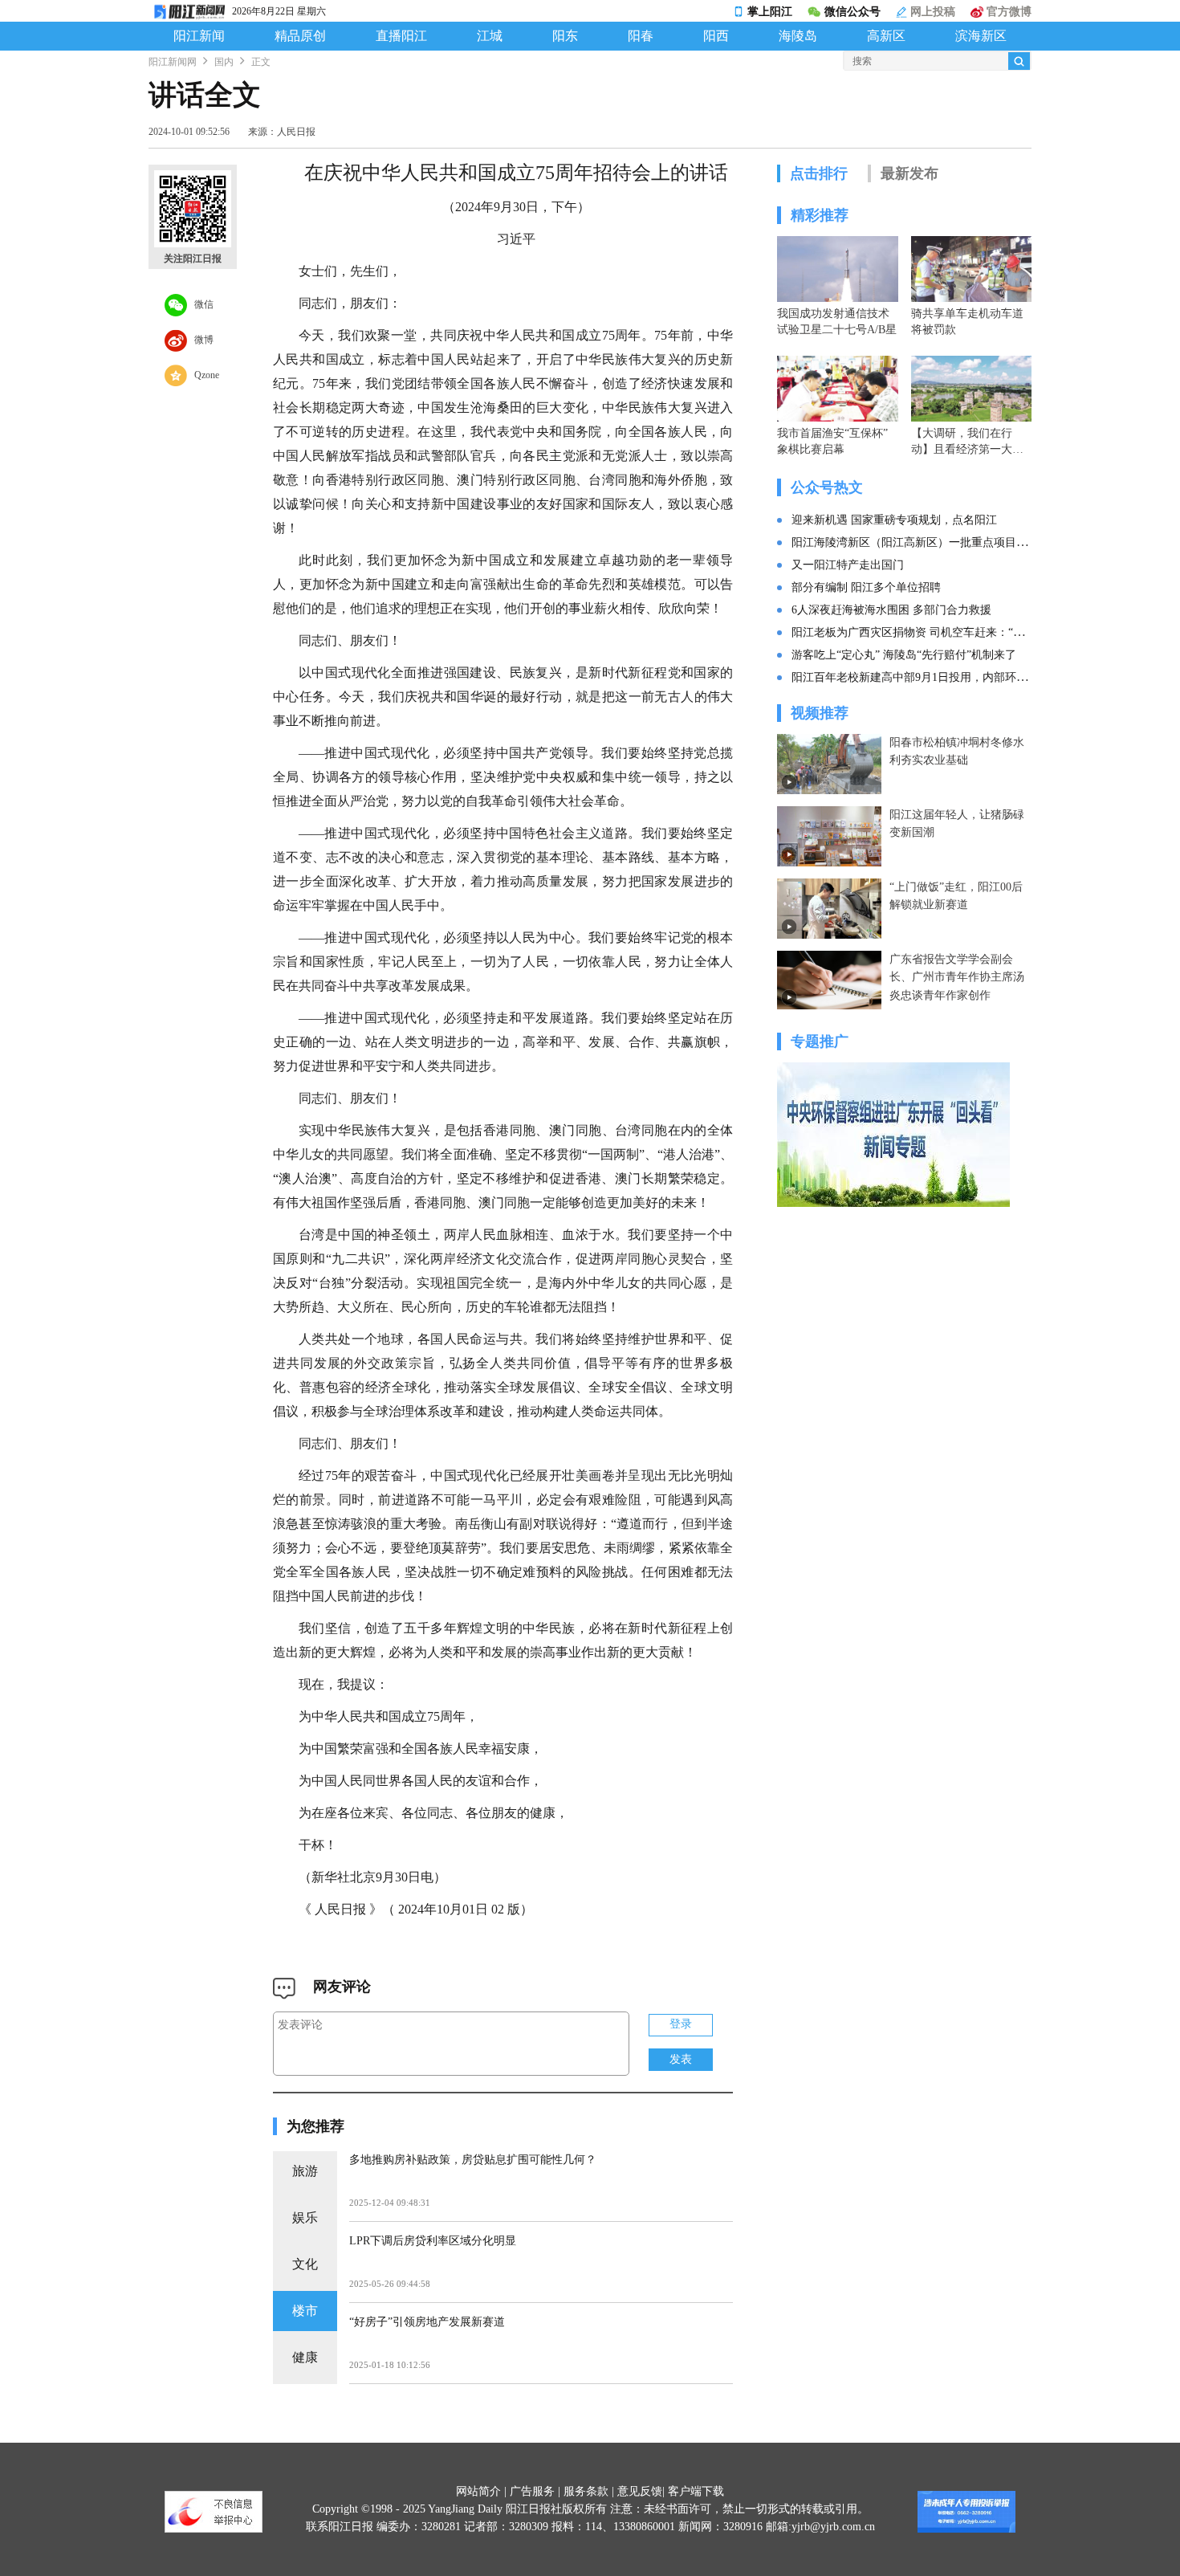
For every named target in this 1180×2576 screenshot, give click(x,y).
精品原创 (300, 36)
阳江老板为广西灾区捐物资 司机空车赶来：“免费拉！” (927, 632)
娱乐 (305, 2217)
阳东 (565, 36)
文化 (305, 2264)
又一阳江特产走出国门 (848, 565)
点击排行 (819, 173)
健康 (305, 2357)
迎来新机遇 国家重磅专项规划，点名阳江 (894, 520)
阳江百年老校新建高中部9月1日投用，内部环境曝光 (921, 677)
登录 (681, 2024)
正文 (261, 62)
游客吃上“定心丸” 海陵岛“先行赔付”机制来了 (904, 655)
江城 (490, 36)
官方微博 (1007, 12)
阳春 (641, 36)
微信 (200, 304)
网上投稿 (931, 12)
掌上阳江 (770, 12)
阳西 (716, 36)
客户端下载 (696, 2491)
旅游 (305, 2171)
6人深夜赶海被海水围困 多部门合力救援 (891, 610)
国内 (224, 62)
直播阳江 (401, 36)
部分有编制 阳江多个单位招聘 (866, 587)
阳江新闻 (199, 36)
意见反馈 (640, 2491)
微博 (200, 339)
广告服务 (532, 2491)
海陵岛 (798, 36)
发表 (681, 2059)
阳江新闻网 (173, 62)
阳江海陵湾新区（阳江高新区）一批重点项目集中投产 (926, 542)
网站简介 (478, 2491)
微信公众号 (852, 12)
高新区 (886, 36)
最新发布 (909, 173)
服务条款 (586, 2491)
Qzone (203, 374)
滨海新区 (981, 36)
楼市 (305, 2311)
